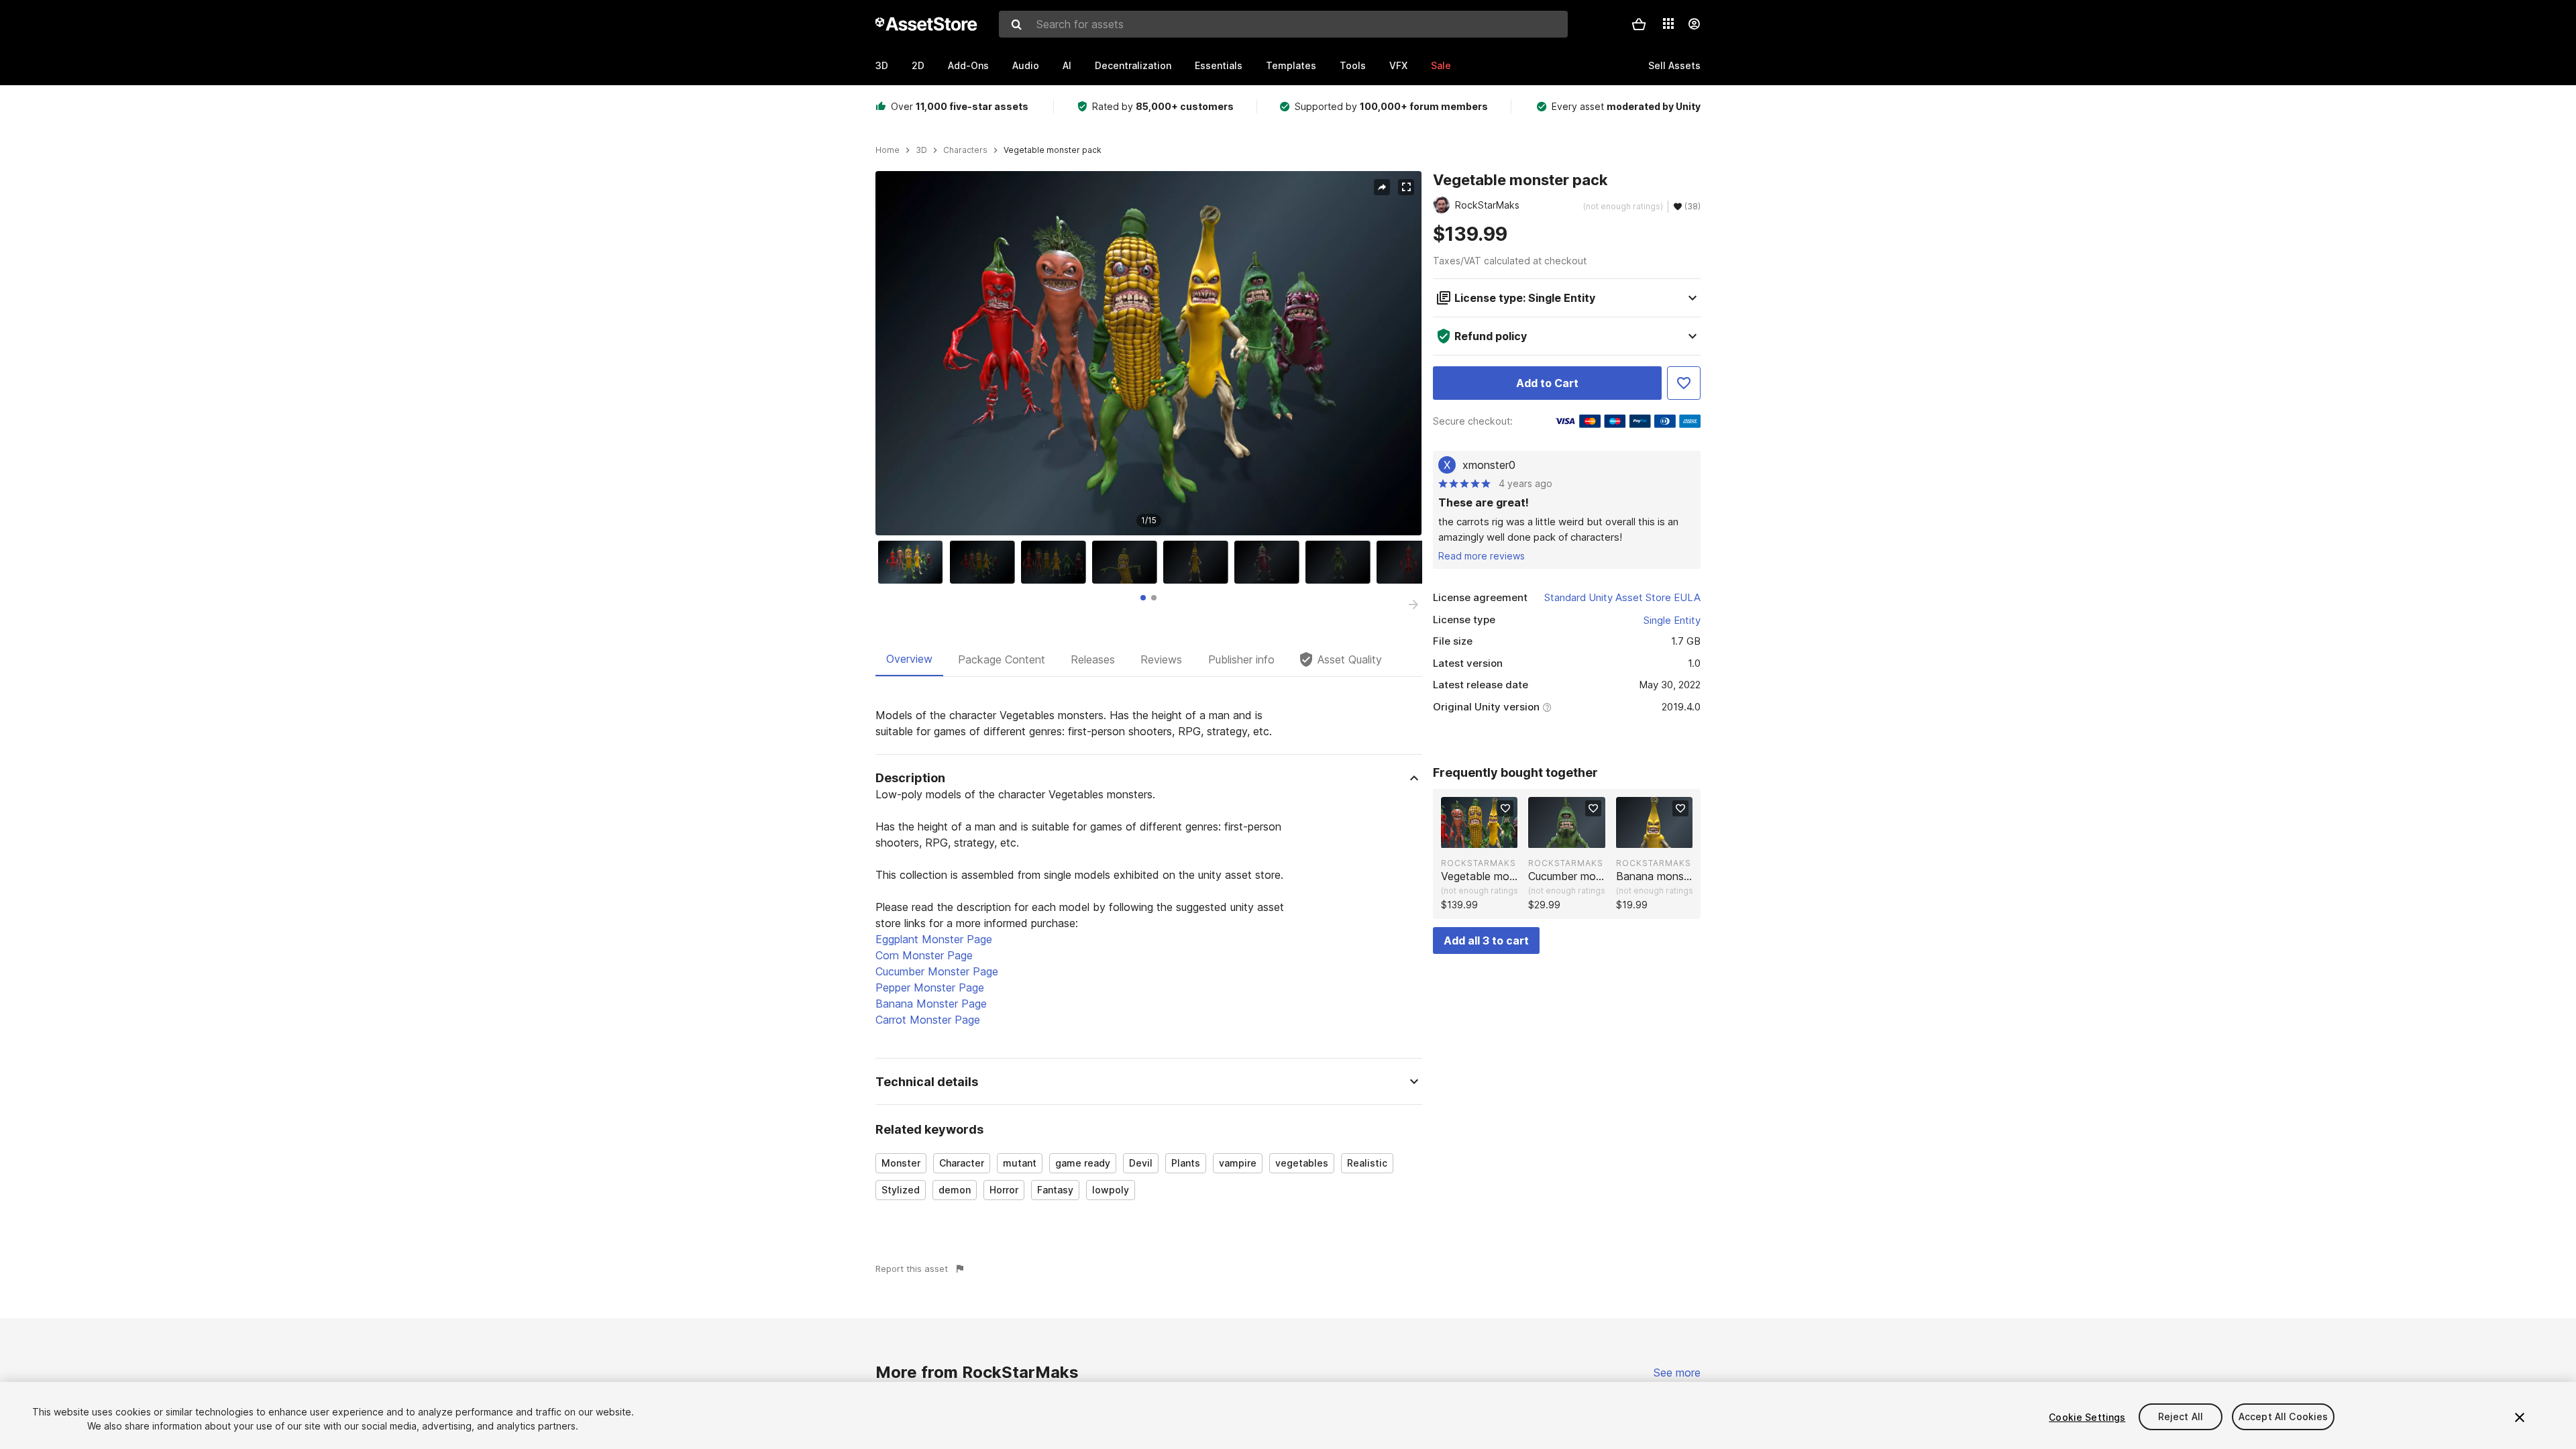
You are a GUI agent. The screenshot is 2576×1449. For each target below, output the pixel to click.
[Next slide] (1413, 604)
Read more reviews (1482, 556)
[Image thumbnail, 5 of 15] (1199, 562)
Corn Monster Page (924, 955)
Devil (1141, 1163)
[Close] (2520, 1417)
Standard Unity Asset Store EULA (1622, 597)
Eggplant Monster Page (934, 939)
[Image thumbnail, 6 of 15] (1270, 562)
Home (888, 150)
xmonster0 (1489, 465)
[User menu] (1694, 24)
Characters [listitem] (965, 150)
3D (882, 65)
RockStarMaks (1479, 863)
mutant (1020, 1163)
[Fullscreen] (1406, 187)
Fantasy (1055, 1190)
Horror (1004, 1190)
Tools (1353, 65)
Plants (1186, 1163)
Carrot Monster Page (928, 1020)
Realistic (1367, 1163)
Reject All (2181, 1417)
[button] (1639, 24)
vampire (1238, 1163)
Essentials (1219, 65)
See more (1677, 1373)
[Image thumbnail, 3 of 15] (1057, 562)
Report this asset (912, 1269)
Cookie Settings (2087, 1417)
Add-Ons (968, 65)
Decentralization (1133, 65)
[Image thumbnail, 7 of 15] (1341, 562)
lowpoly (1111, 1190)
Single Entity (1672, 620)
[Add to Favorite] (1684, 383)
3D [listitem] (921, 150)
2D (918, 65)
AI (1067, 65)
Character (962, 1163)
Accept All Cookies (2284, 1417)
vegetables (1302, 1163)
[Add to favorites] (1505, 808)
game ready (1083, 1163)
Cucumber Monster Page (937, 971)
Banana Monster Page (931, 1004)
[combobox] (1283, 24)
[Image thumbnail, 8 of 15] (1412, 562)
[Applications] (1668, 23)
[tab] (1143, 598)
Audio (1026, 65)
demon (955, 1190)
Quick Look (1486, 837)
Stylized (901, 1190)
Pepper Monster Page (930, 987)
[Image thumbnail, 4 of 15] (1128, 562)
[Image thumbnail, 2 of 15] (985, 562)
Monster (901, 1163)
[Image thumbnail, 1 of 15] (914, 562)
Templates (1291, 65)
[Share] (1382, 187)
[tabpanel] (1149, 960)
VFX (1398, 65)
